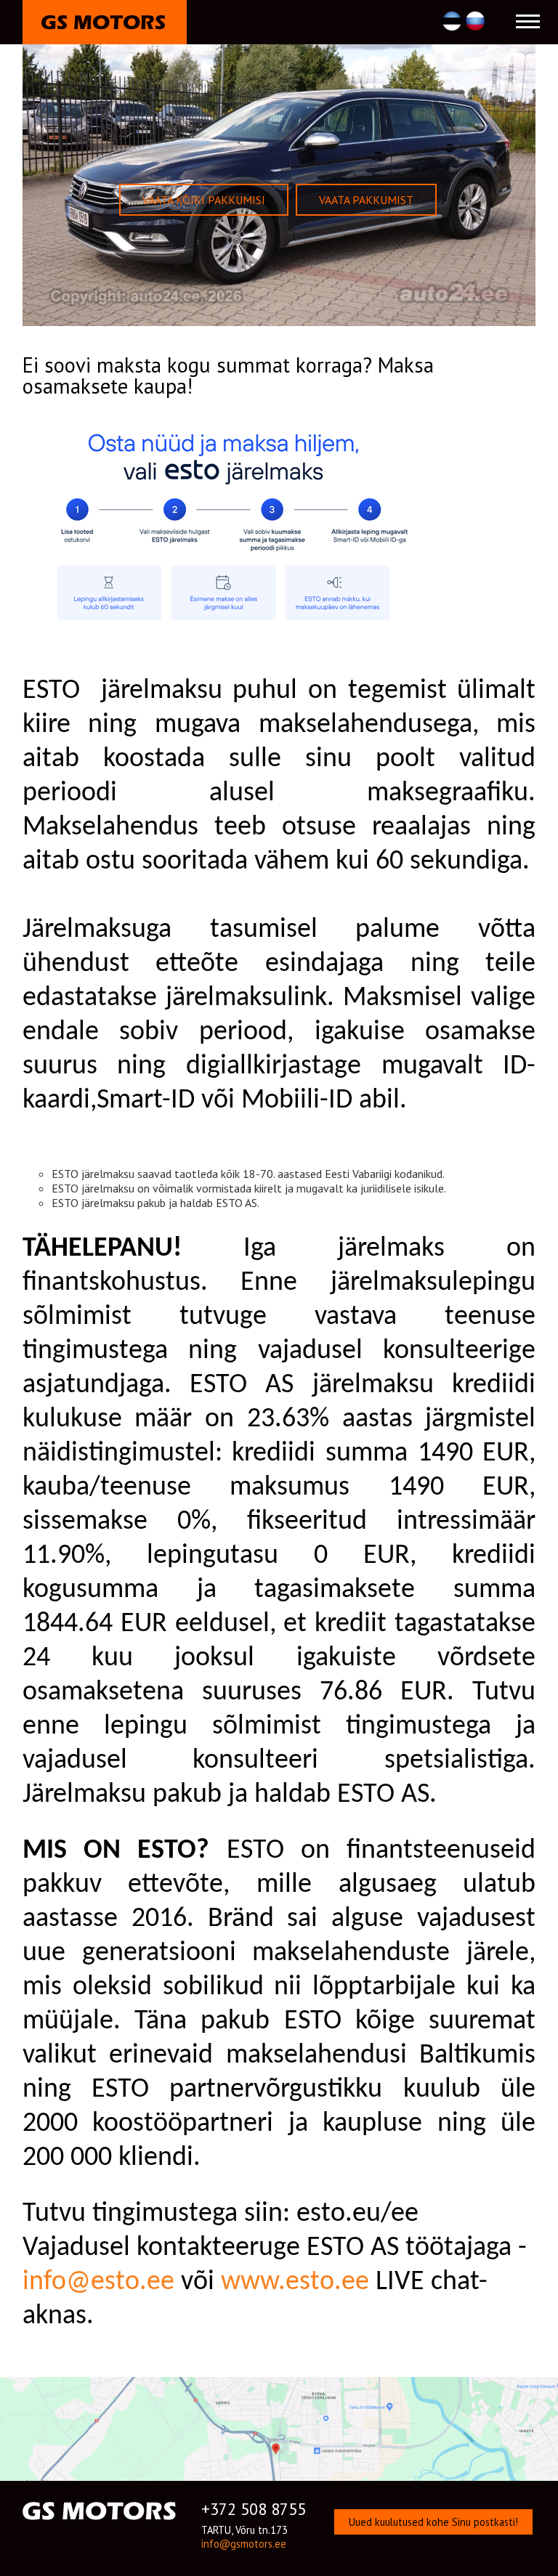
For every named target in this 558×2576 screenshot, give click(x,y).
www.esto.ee (295, 2282)
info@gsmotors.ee (244, 2544)
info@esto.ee (98, 2282)
